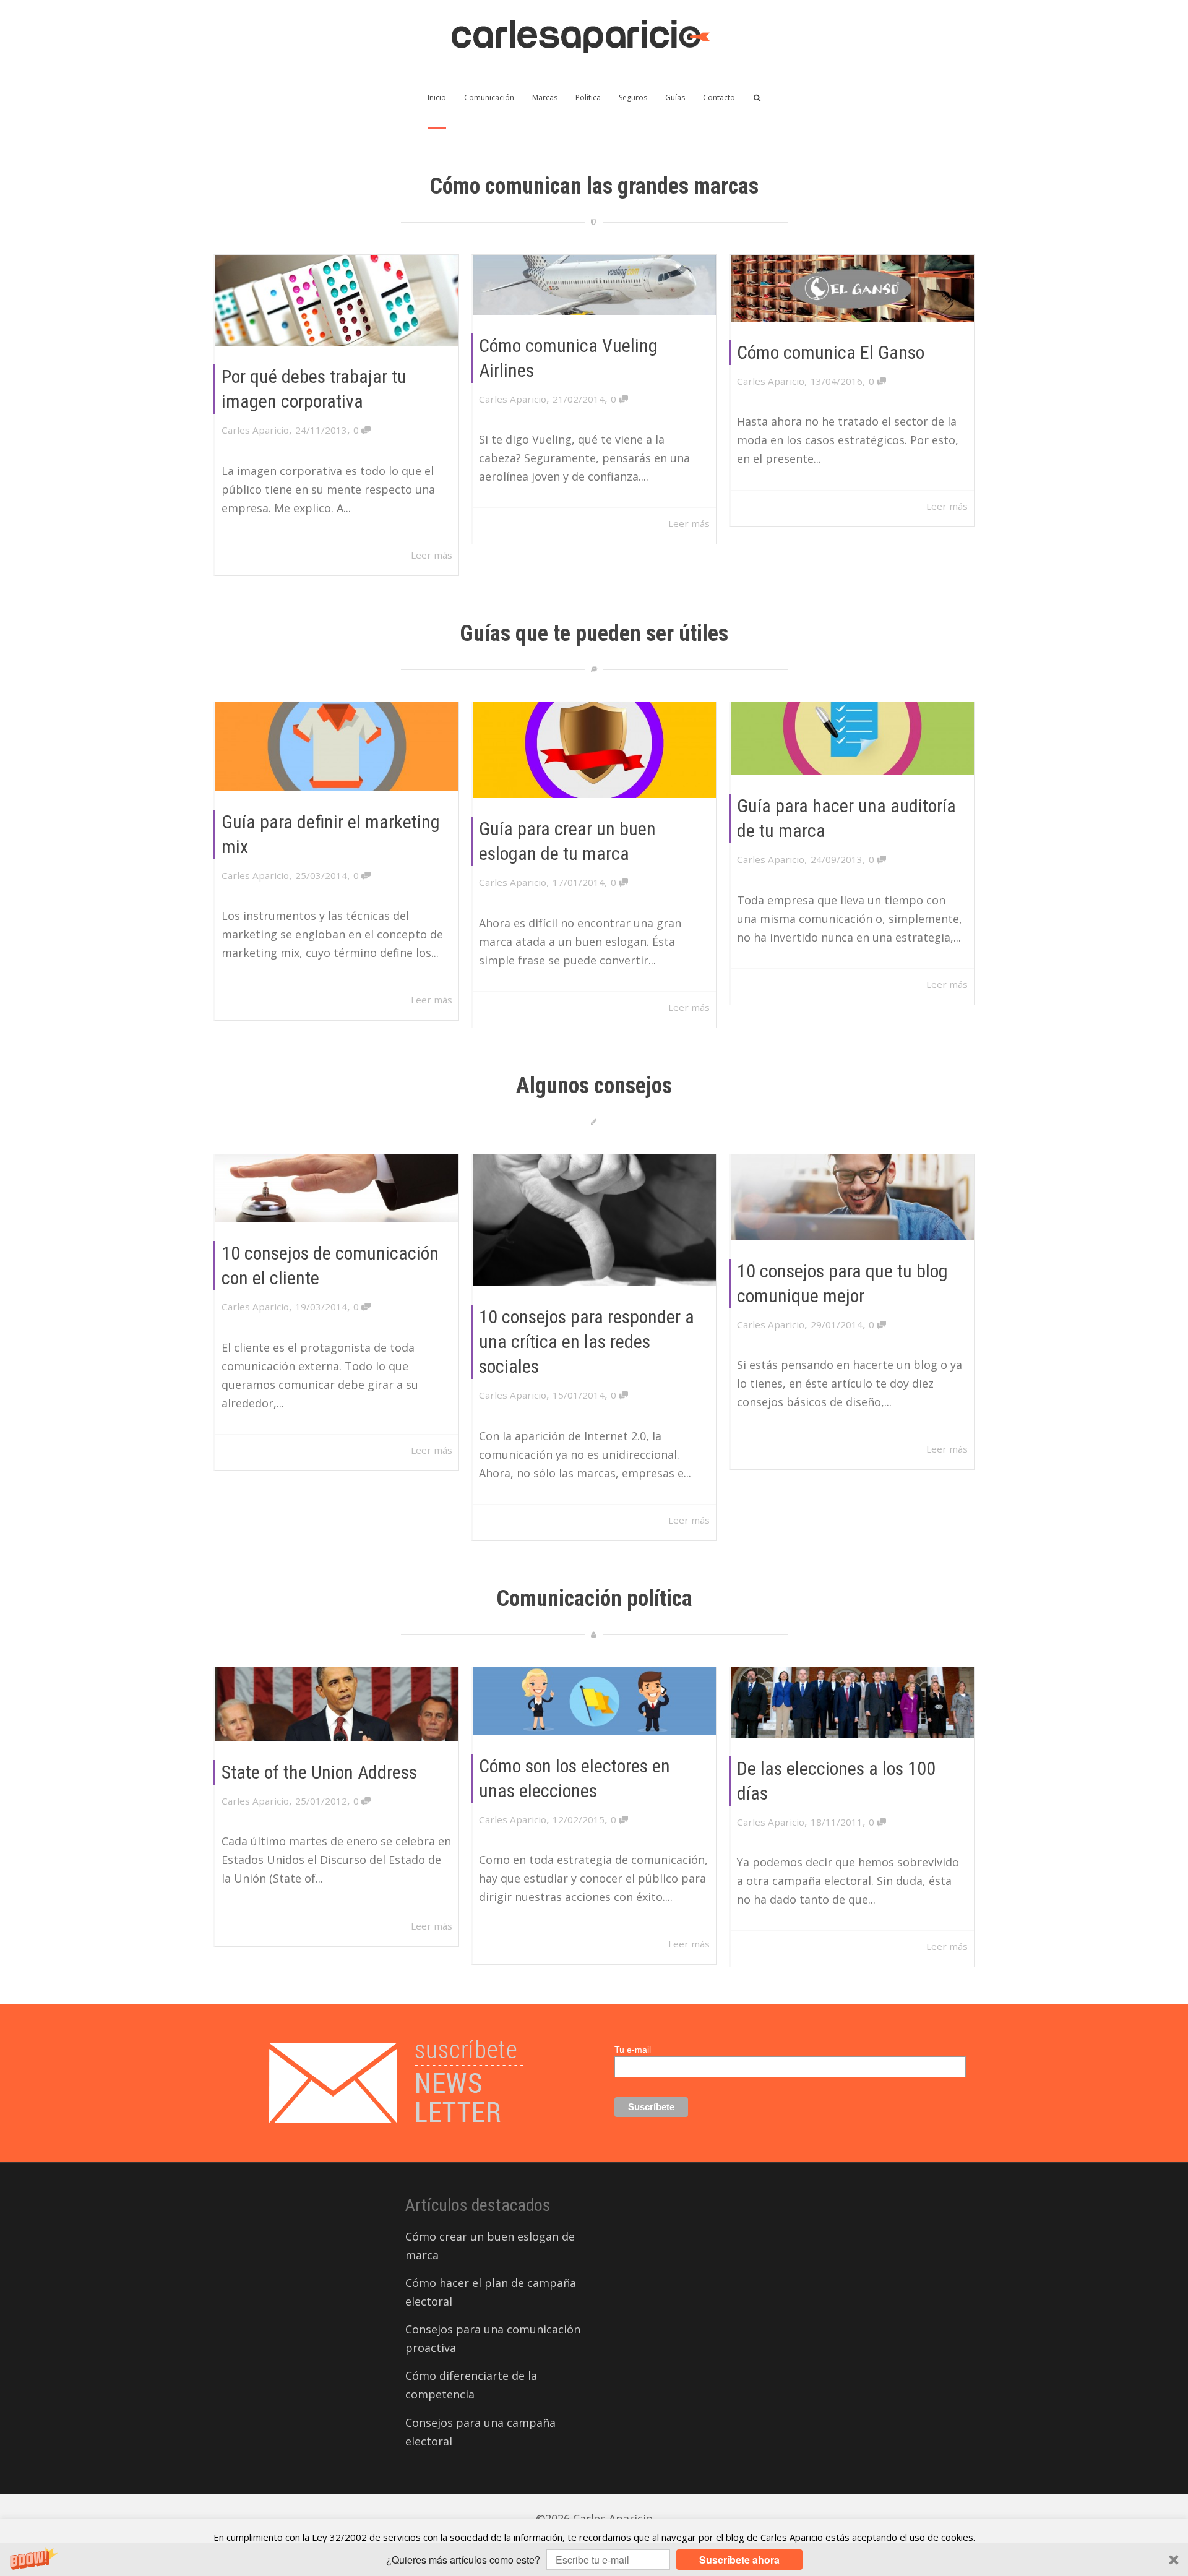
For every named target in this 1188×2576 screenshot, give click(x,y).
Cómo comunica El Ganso (831, 352)
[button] (594, 2560)
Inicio (437, 97)
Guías (675, 97)
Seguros (633, 97)
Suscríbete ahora (739, 2560)
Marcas (545, 97)
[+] (337, 300)
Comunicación (489, 97)
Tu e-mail (633, 2050)
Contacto (719, 97)
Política (588, 97)
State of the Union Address (319, 1772)
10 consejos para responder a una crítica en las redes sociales (587, 1342)
